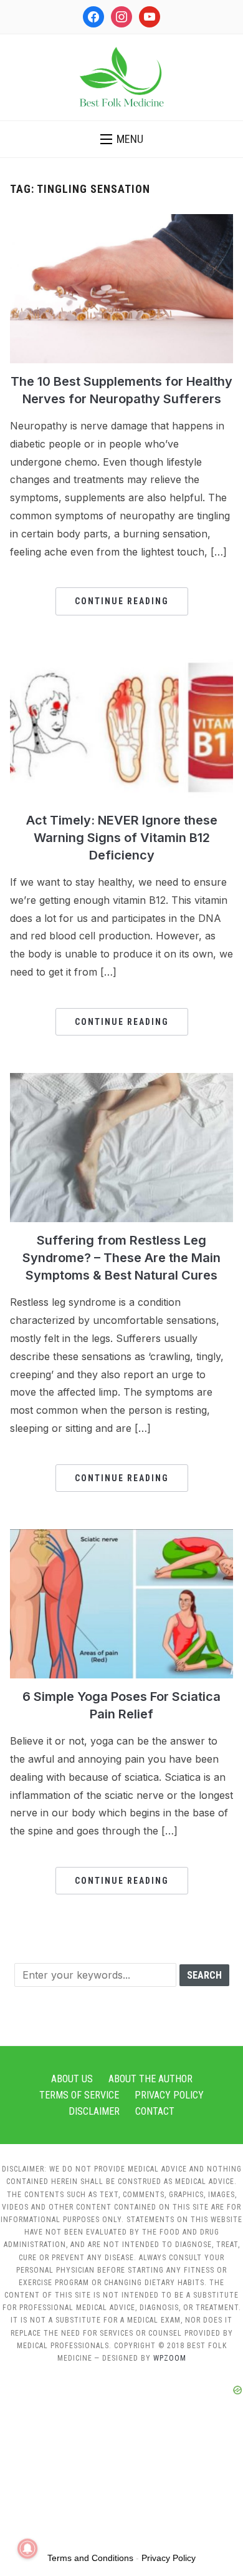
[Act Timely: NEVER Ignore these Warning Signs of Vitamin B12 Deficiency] (122, 660)
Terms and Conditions (90, 2558)
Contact (155, 2111)
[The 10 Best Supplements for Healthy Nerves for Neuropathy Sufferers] (122, 222)
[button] (122, 139)
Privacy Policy (169, 2095)
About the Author (150, 2079)
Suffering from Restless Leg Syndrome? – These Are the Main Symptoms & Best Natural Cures (121, 1258)
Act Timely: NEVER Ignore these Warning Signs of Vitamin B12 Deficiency (122, 838)
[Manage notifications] (27, 2549)
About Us (72, 2079)
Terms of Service (79, 2095)
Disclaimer (94, 2111)
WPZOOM (170, 2358)
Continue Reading (122, 601)
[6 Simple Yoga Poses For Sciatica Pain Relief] (122, 1537)
